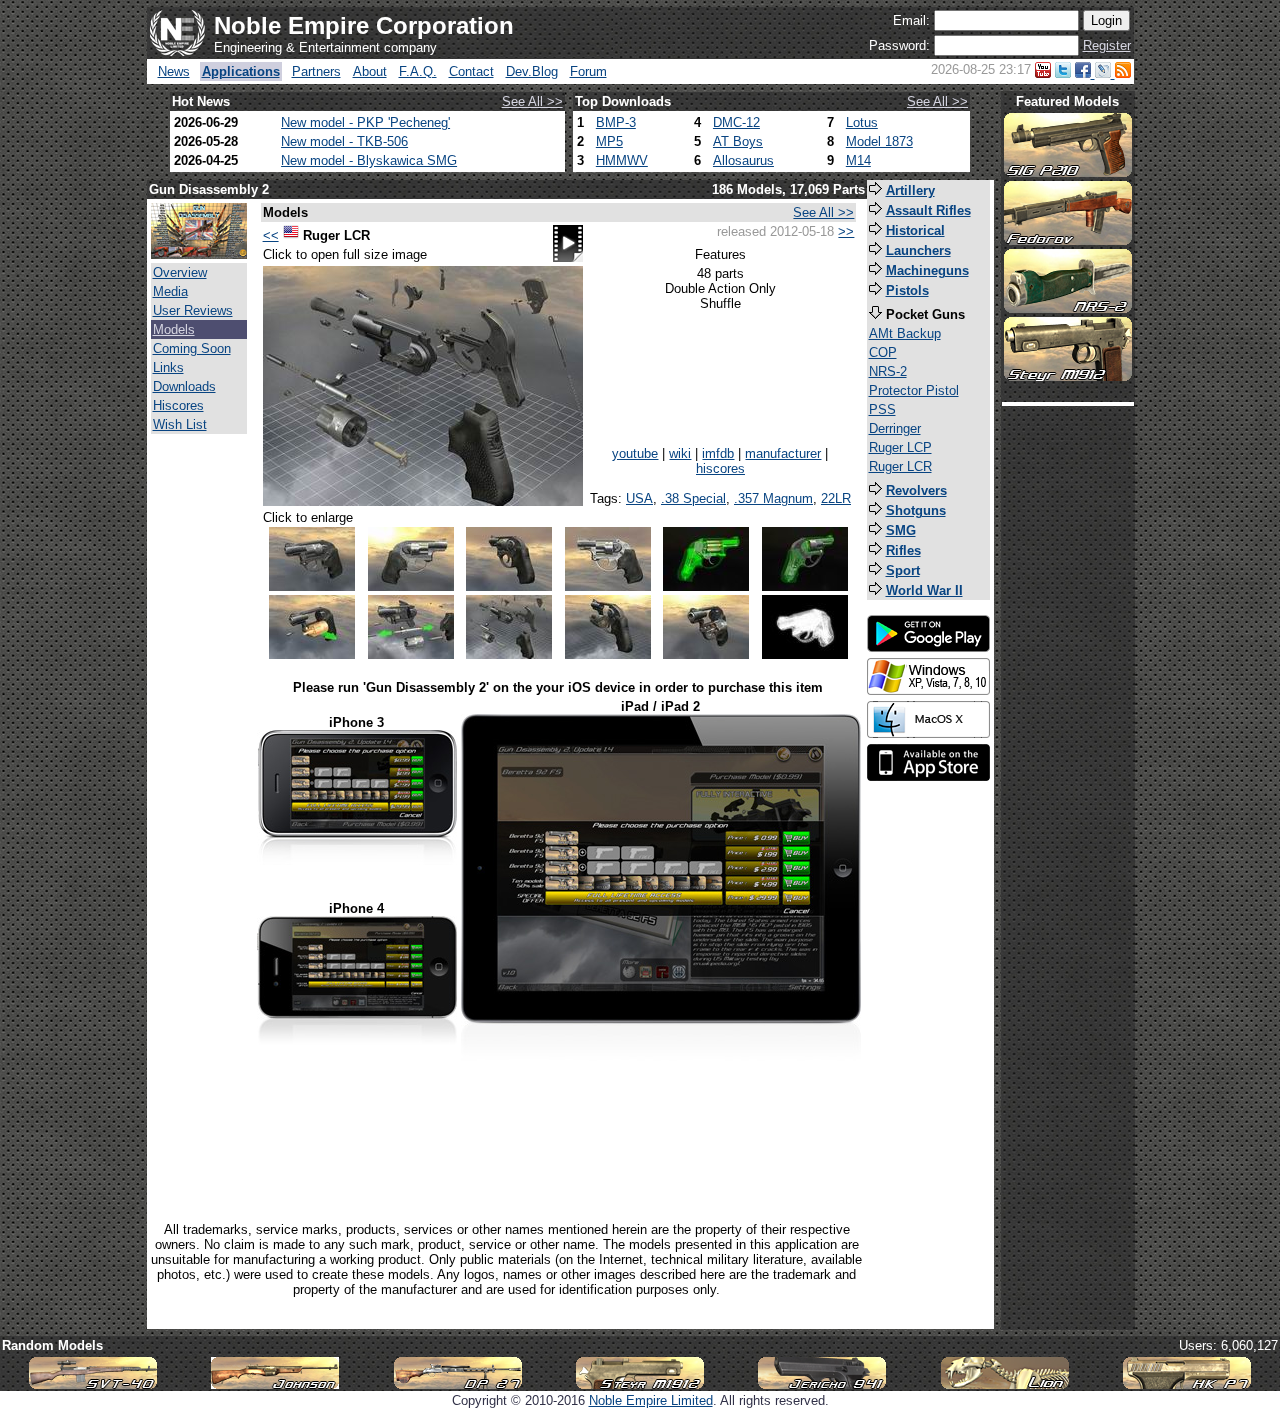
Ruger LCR (900, 466)
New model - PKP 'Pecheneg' (365, 122)
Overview (180, 272)
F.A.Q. (418, 71)
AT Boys (738, 141)
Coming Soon (192, 348)
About (370, 71)
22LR (836, 498)
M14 (858, 160)
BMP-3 (616, 122)
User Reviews (193, 310)
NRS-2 (888, 371)
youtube (635, 453)
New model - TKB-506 (344, 141)
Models (174, 329)
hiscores (720, 468)
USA (639, 498)
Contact (471, 71)
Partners (316, 71)
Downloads (184, 386)
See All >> (532, 101)
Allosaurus (743, 160)
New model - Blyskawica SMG (369, 160)
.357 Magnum (773, 498)
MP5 (609, 141)
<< (271, 235)
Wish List (180, 424)
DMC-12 (736, 122)
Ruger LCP (900, 447)
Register (1107, 45)
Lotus (862, 122)
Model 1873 (879, 141)
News (174, 71)
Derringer (895, 428)
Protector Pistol (914, 390)
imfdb (718, 453)
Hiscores (178, 405)
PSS (882, 409)
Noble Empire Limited (651, 1400)
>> (846, 231)
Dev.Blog (532, 71)
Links (168, 367)
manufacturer (783, 453)
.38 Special (693, 498)
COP (883, 352)
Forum (588, 71)
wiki (680, 453)
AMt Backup (905, 333)
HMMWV (622, 160)
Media (170, 291)
